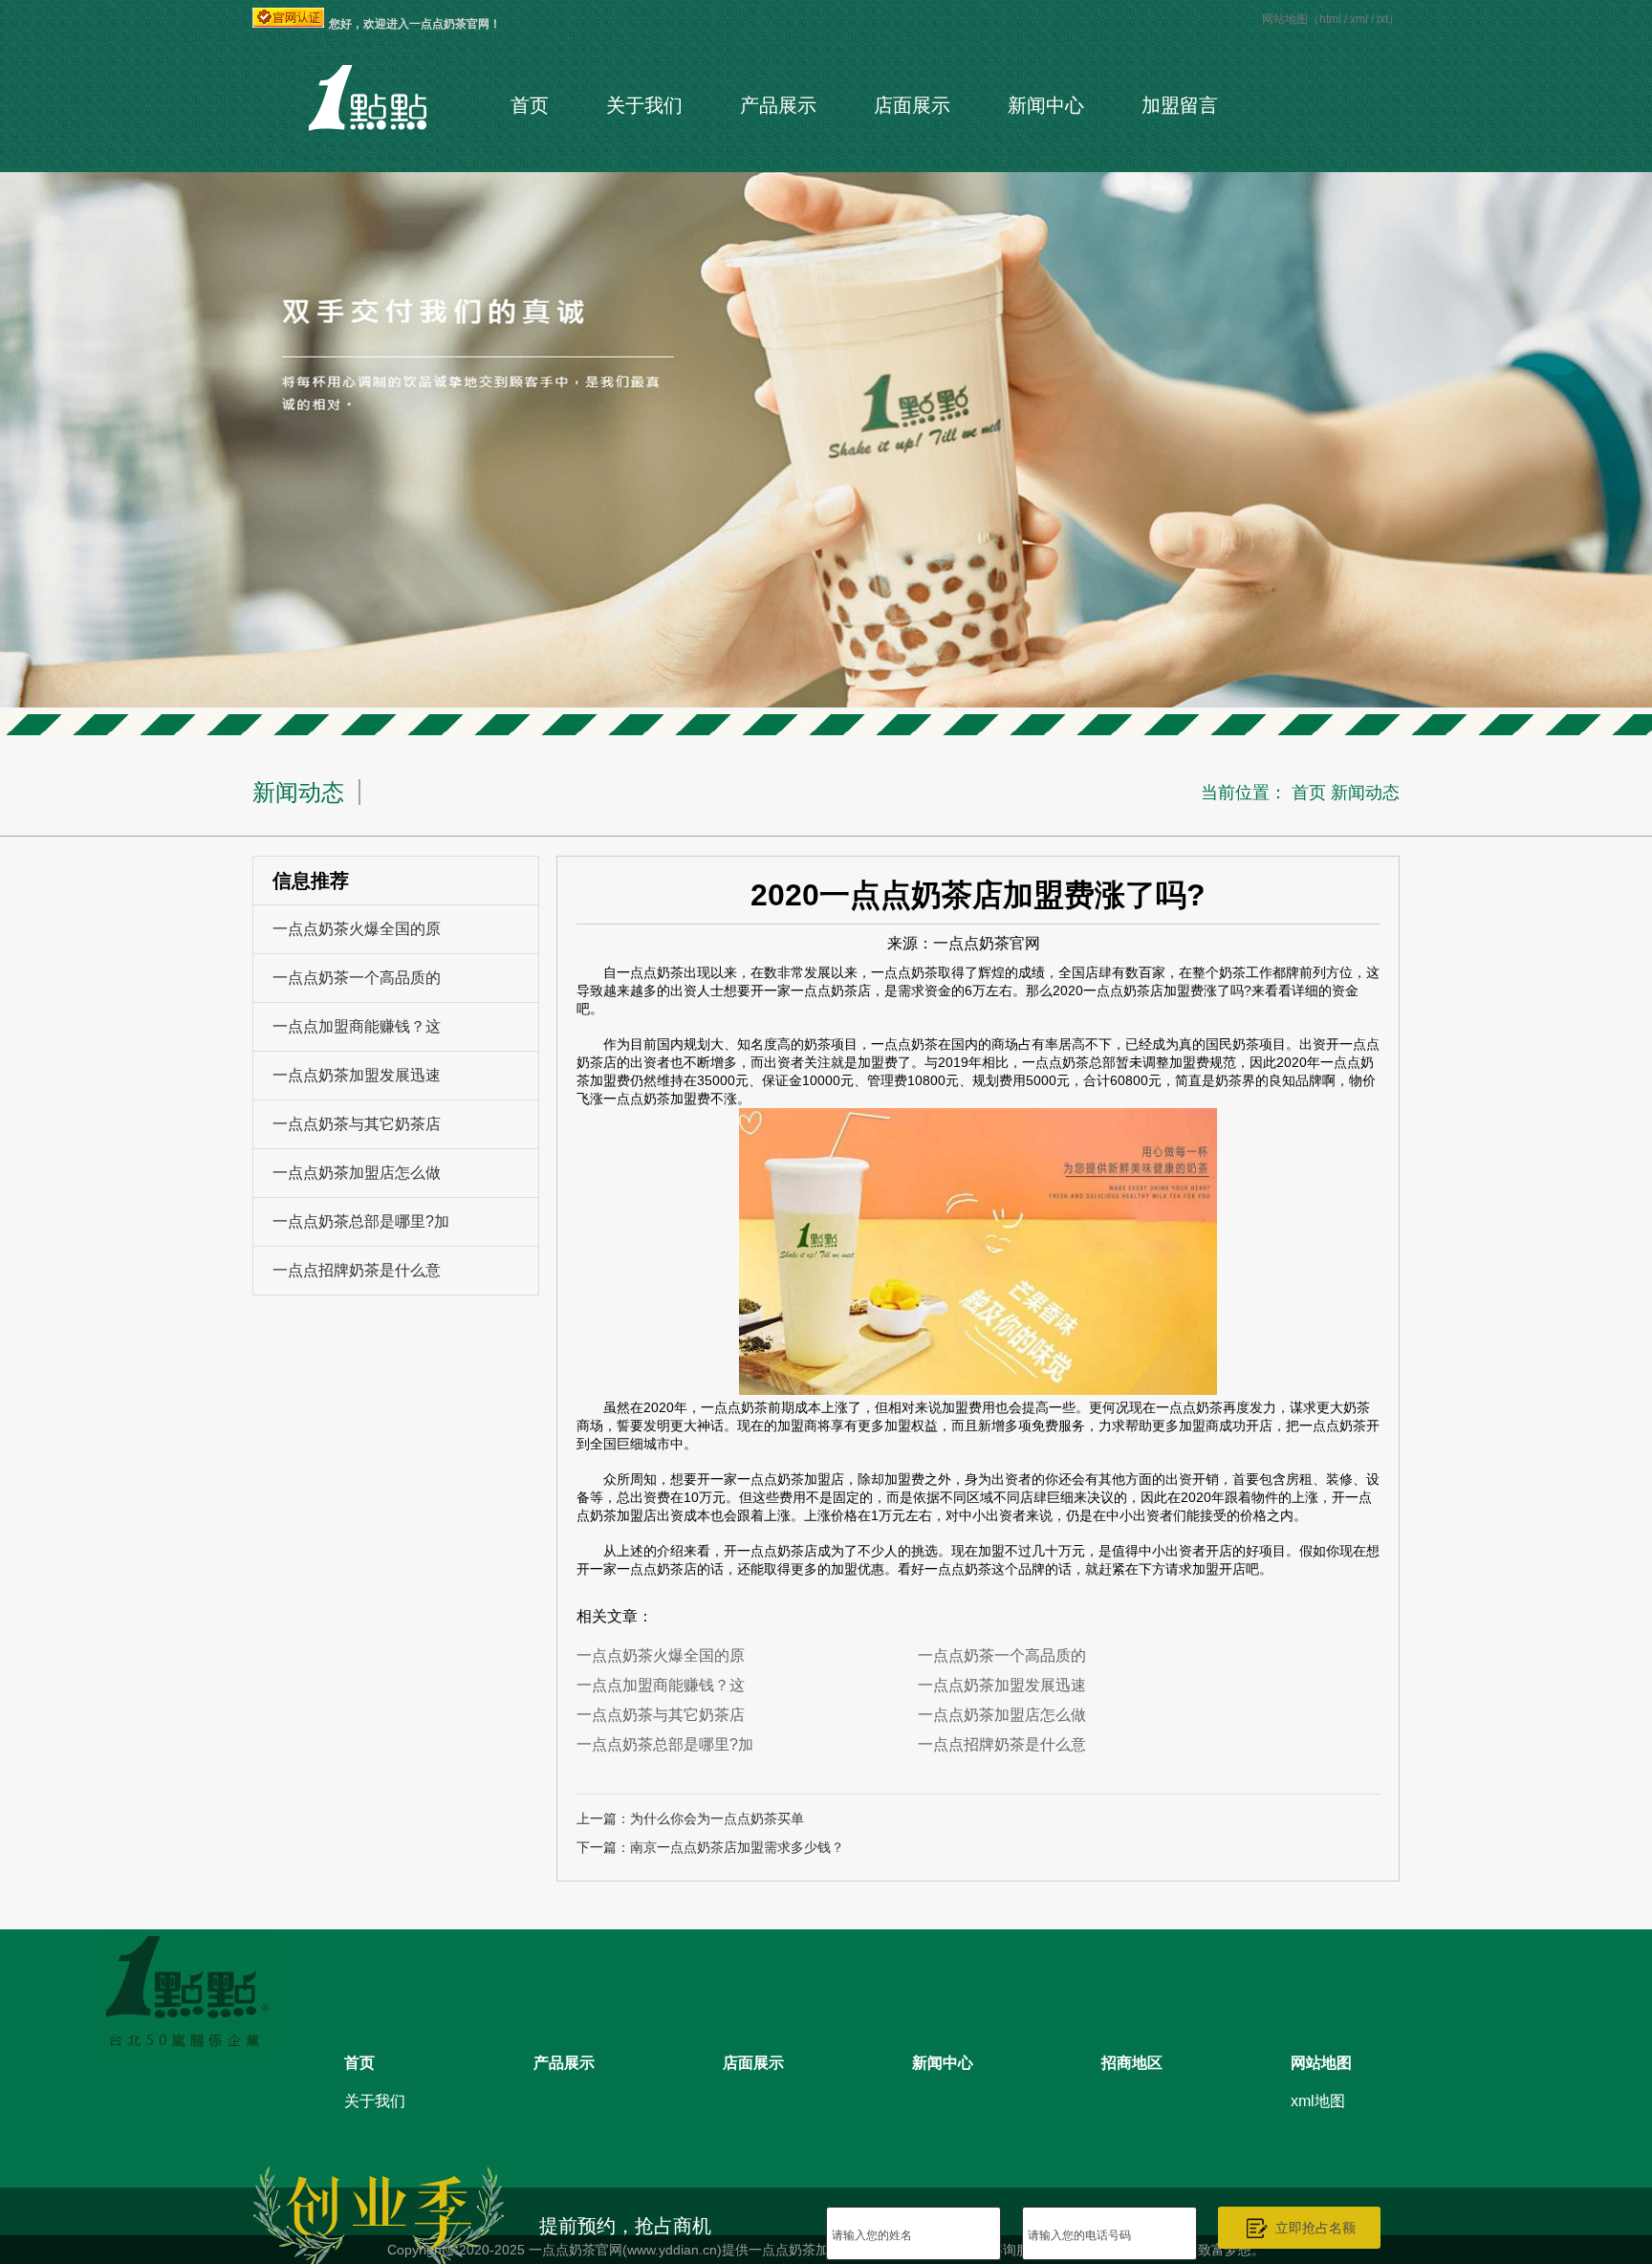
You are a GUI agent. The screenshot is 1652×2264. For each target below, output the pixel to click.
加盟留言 (1180, 105)
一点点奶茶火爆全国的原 (357, 929)
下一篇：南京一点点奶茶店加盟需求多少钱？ (710, 1847)
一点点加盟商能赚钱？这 (357, 1026)
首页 (530, 105)
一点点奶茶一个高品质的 (357, 978)
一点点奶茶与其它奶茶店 (357, 1124)
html (1330, 19)
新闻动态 (1365, 793)
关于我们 (644, 105)
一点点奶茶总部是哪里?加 (361, 1221)
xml (1359, 19)
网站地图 (1321, 2063)
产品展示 (778, 105)
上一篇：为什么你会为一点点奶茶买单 (690, 1818)
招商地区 (1132, 2063)
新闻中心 (1046, 105)
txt (1382, 19)
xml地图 (1318, 2101)
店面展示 (912, 105)
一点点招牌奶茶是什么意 (357, 1270)
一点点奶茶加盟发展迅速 (357, 1075)
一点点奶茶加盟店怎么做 (357, 1173)
